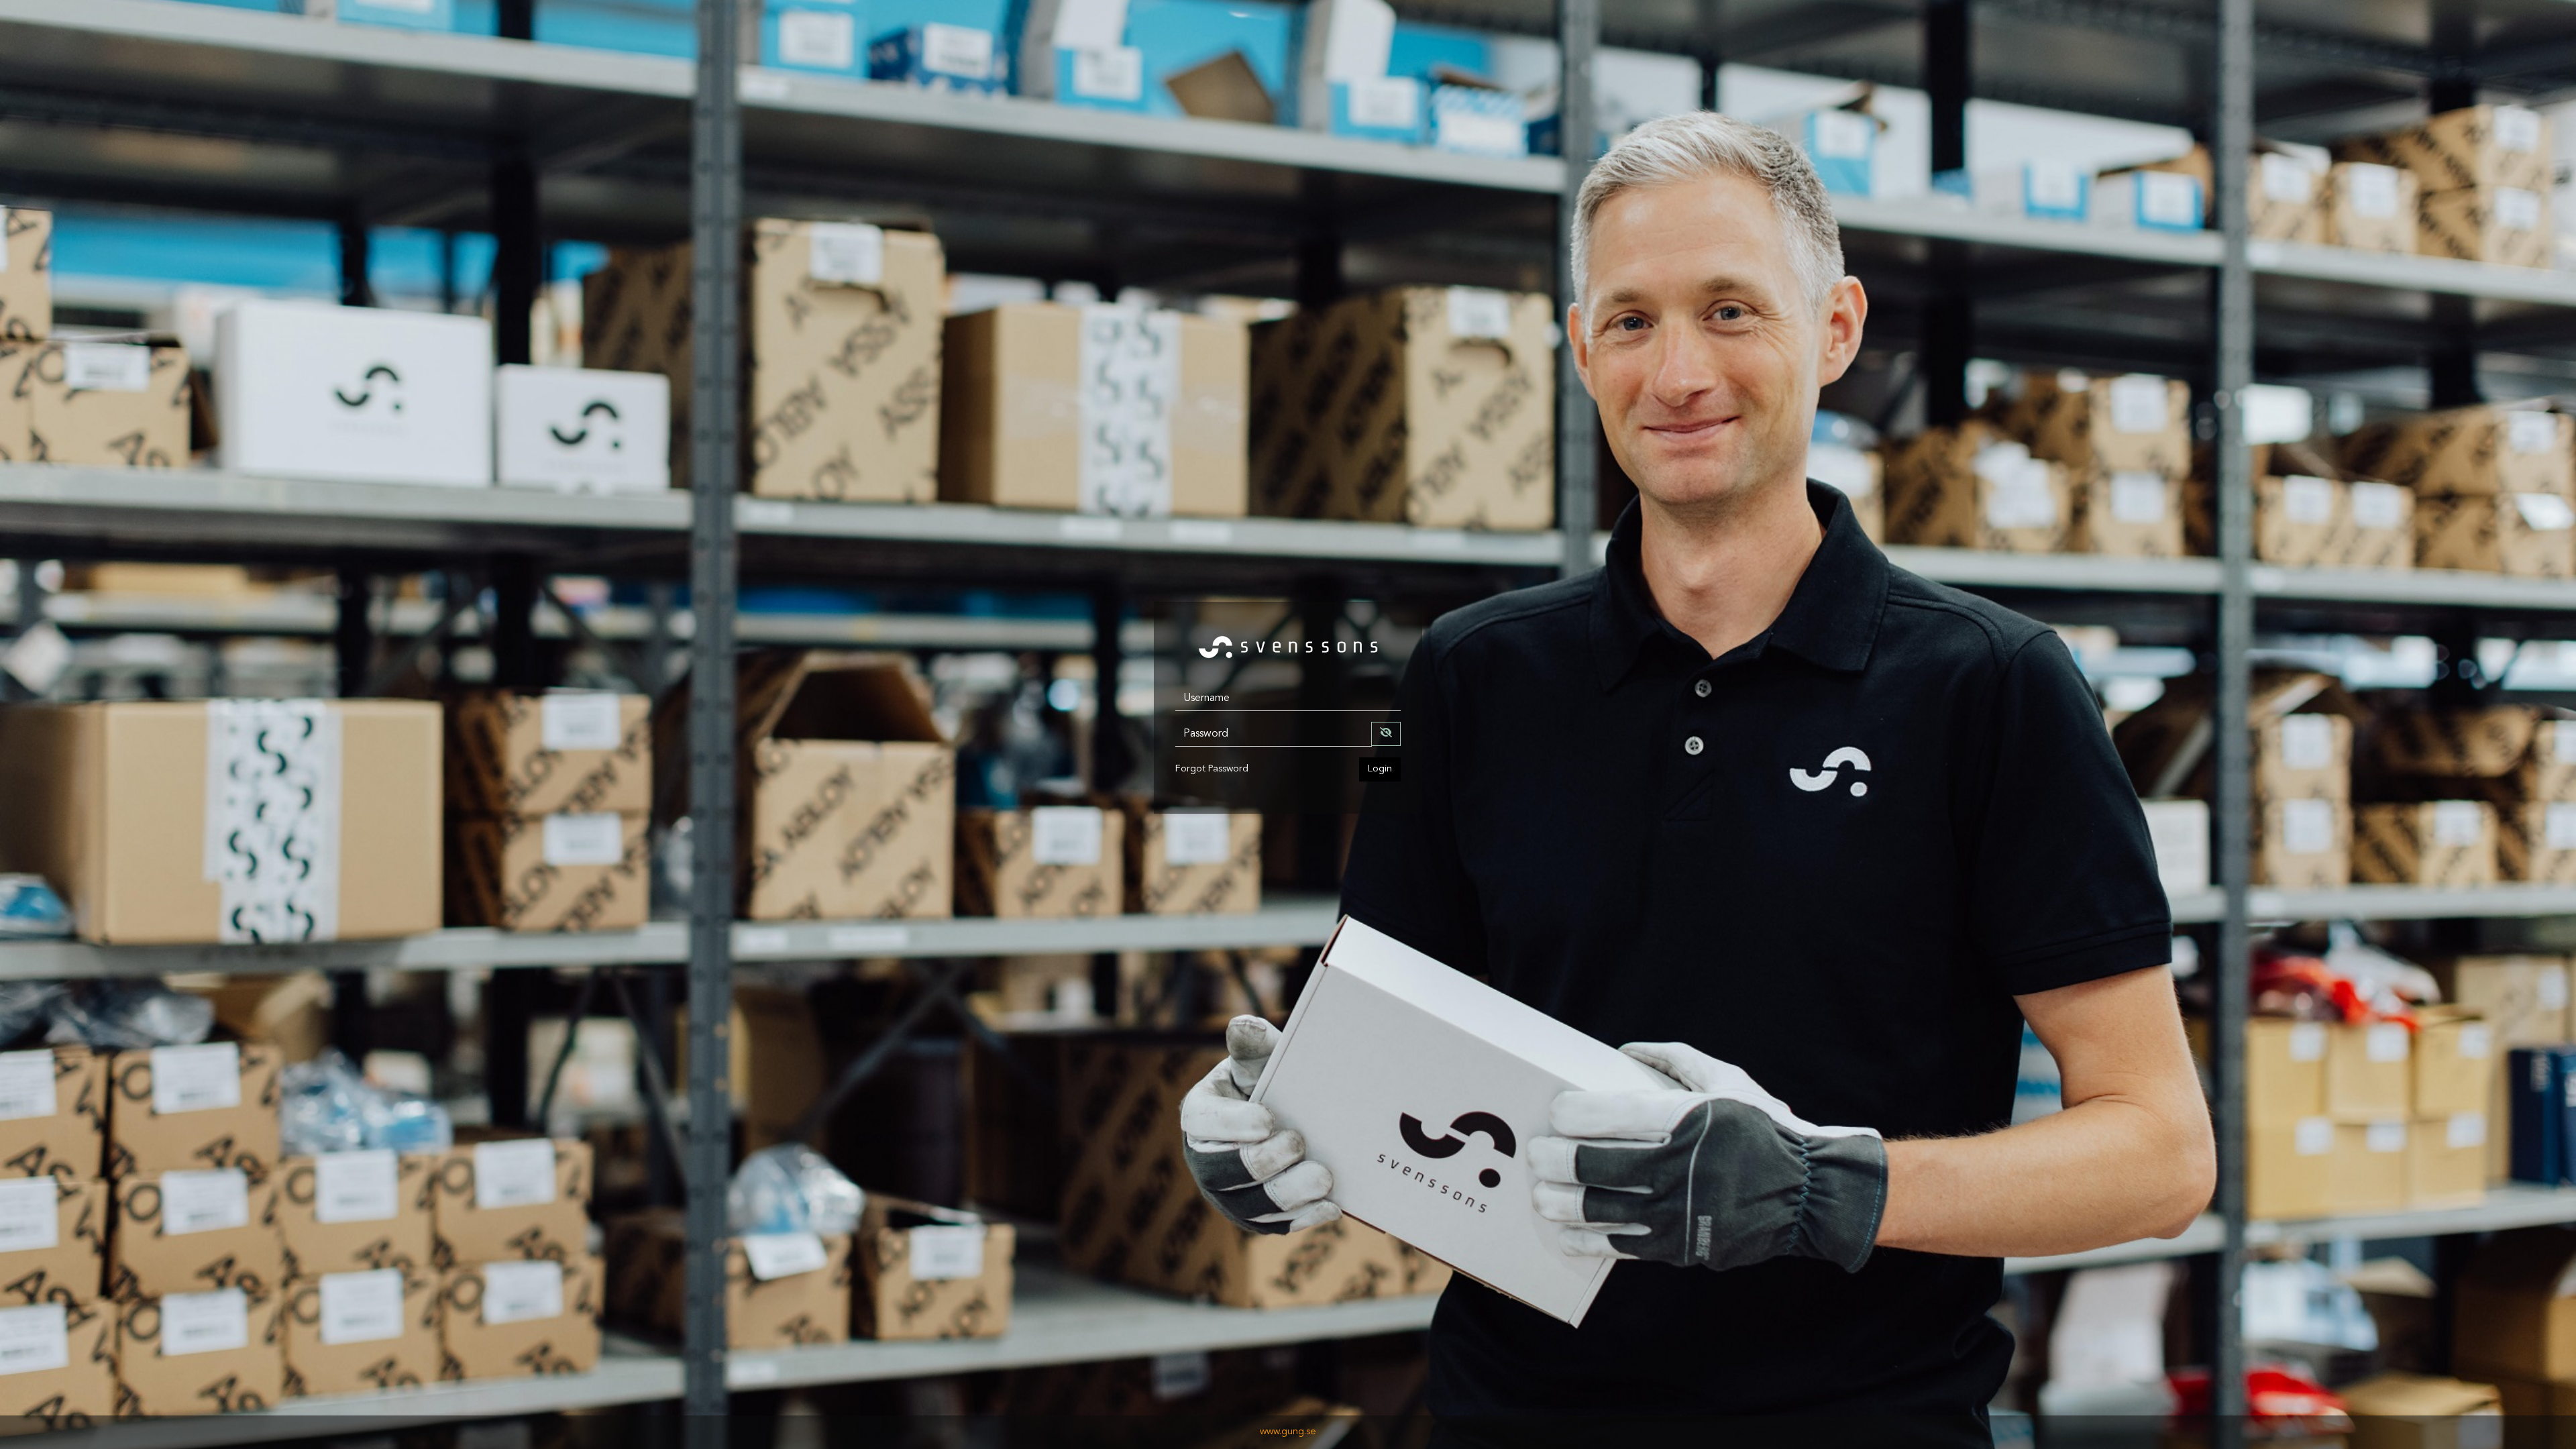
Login (1380, 769)
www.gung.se (1288, 1432)
